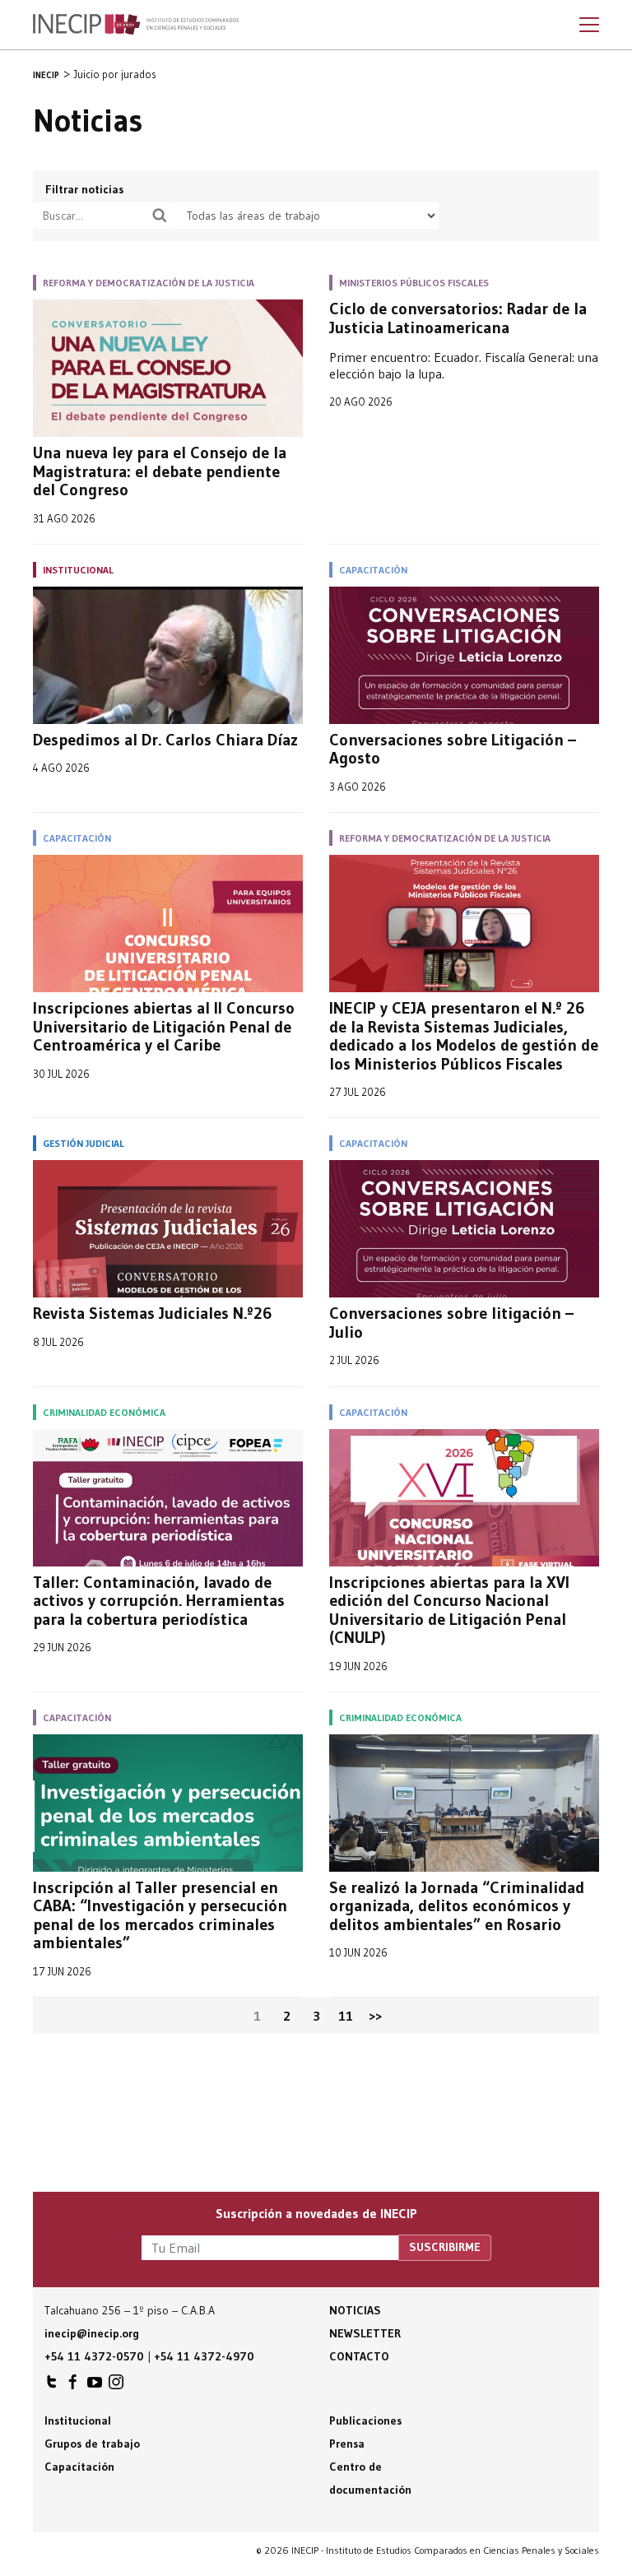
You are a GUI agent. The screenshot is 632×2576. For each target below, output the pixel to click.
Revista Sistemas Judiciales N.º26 (153, 1314)
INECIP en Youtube (95, 2386)
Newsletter (365, 2333)
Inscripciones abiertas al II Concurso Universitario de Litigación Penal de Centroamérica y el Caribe (164, 1027)
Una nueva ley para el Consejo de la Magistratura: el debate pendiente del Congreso (160, 471)
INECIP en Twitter (52, 2386)
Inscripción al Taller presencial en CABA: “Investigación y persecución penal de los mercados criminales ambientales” (160, 1915)
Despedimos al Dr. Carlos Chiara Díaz (165, 740)
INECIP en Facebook (73, 2386)
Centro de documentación (370, 2478)
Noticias (355, 2310)
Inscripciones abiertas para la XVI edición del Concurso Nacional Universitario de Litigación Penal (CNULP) (449, 1610)
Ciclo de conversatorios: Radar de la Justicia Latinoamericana (458, 318)
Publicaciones (365, 2421)
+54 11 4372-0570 (94, 2356)
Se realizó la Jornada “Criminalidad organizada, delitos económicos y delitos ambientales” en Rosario (457, 1906)
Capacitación (79, 2467)
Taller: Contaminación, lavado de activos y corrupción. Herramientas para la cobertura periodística (159, 1601)
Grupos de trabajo (92, 2444)
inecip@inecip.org (92, 2333)
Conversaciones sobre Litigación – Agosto (453, 749)
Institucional (78, 2421)
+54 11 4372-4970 (204, 2356)
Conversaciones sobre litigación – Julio (451, 1323)
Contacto (359, 2356)
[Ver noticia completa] (168, 368)
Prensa (347, 2444)
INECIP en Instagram (116, 2386)
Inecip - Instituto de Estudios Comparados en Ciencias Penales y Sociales (136, 25)
